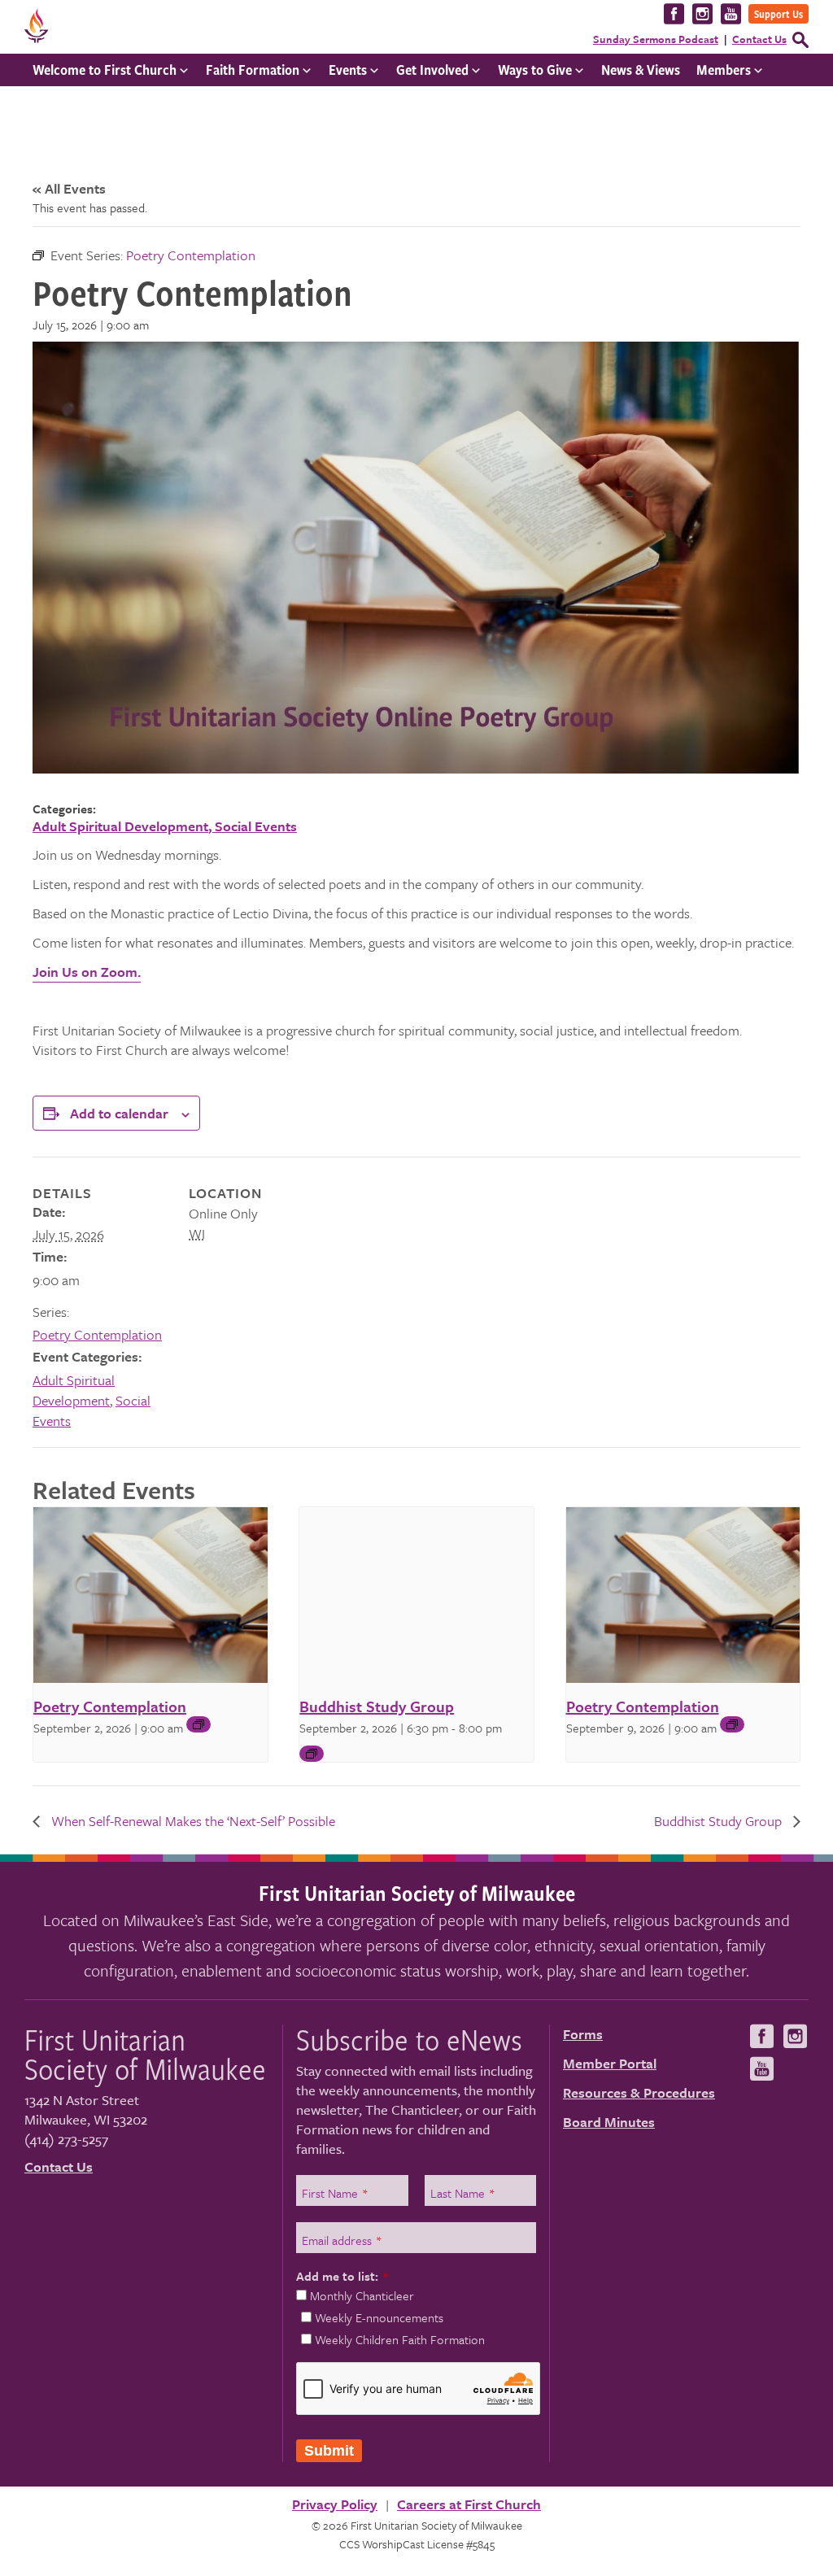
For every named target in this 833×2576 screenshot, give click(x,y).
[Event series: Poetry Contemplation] (198, 1724)
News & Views (641, 70)
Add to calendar (119, 1113)
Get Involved (432, 70)
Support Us (778, 14)
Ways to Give (535, 70)
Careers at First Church (469, 2504)
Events (348, 70)
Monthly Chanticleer (362, 2295)
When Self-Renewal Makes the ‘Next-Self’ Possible (192, 1821)
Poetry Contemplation (97, 1334)
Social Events (256, 826)
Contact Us (759, 39)
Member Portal (610, 2063)
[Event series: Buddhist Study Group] (312, 1754)
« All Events (69, 188)
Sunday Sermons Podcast (656, 39)
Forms (583, 2034)
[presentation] (150, 1595)
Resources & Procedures (639, 2092)
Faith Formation (253, 70)
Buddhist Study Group (377, 1706)
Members (724, 70)
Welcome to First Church (105, 70)
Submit (329, 2451)
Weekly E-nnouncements (379, 2317)
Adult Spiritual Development (120, 826)
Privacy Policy (335, 2504)
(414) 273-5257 (66, 2139)
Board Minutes (609, 2122)
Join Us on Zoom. (87, 972)
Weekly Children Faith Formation (400, 2339)
